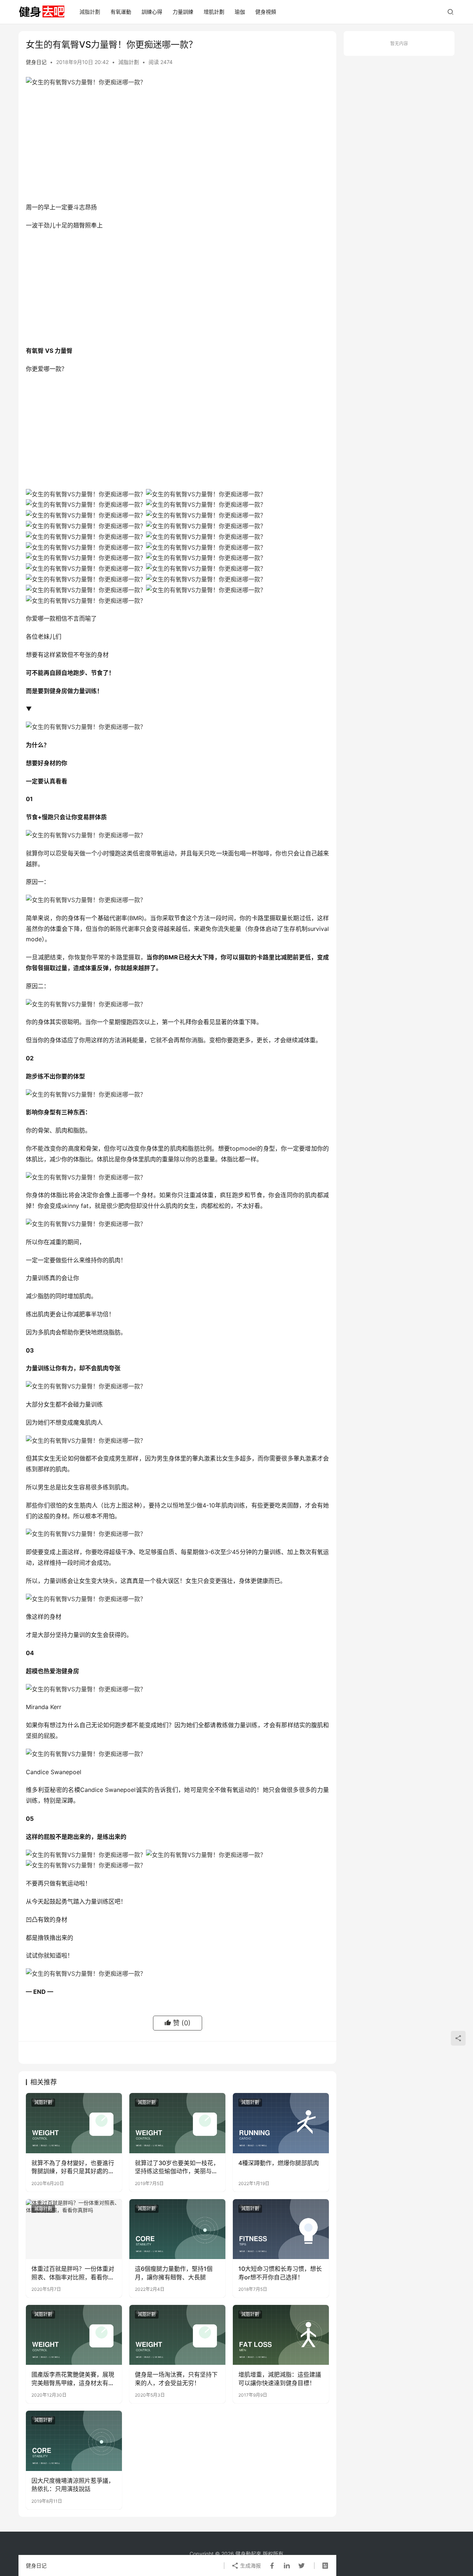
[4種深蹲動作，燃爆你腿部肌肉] (281, 2123)
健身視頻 (266, 12)
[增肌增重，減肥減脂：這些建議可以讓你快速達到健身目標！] (281, 2335)
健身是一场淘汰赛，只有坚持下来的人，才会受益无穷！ (176, 2379)
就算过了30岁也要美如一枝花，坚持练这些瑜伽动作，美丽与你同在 (177, 2167)
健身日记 (36, 62)
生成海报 (250, 2565)
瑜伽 (240, 12)
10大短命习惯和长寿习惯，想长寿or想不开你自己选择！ (280, 2273)
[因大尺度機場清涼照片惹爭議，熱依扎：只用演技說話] (74, 2441)
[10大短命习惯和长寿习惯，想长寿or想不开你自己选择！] (281, 2229)
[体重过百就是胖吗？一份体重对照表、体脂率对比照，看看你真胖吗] (74, 2229)
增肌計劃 (214, 12)
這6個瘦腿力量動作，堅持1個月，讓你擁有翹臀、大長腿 (174, 2273)
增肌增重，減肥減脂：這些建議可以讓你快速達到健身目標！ (280, 2379)
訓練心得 (152, 12)
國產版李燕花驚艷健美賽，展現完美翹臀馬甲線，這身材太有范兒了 (73, 2379)
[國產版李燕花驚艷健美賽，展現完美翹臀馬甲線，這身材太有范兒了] (74, 2335)
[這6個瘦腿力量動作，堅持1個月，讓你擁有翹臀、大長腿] (177, 2229)
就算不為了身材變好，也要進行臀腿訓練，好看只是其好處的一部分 (73, 2167)
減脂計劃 (90, 12)
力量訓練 (183, 12)
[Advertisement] (177, 146)
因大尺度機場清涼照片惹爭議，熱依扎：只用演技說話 (73, 2485)
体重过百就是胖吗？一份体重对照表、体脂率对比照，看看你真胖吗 (73, 2273)
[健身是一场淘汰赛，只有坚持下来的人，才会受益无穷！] (177, 2335)
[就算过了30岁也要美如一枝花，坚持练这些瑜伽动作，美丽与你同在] (177, 2123)
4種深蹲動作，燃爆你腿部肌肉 (279, 2163)
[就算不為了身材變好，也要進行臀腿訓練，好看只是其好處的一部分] (74, 2123)
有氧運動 (121, 12)
